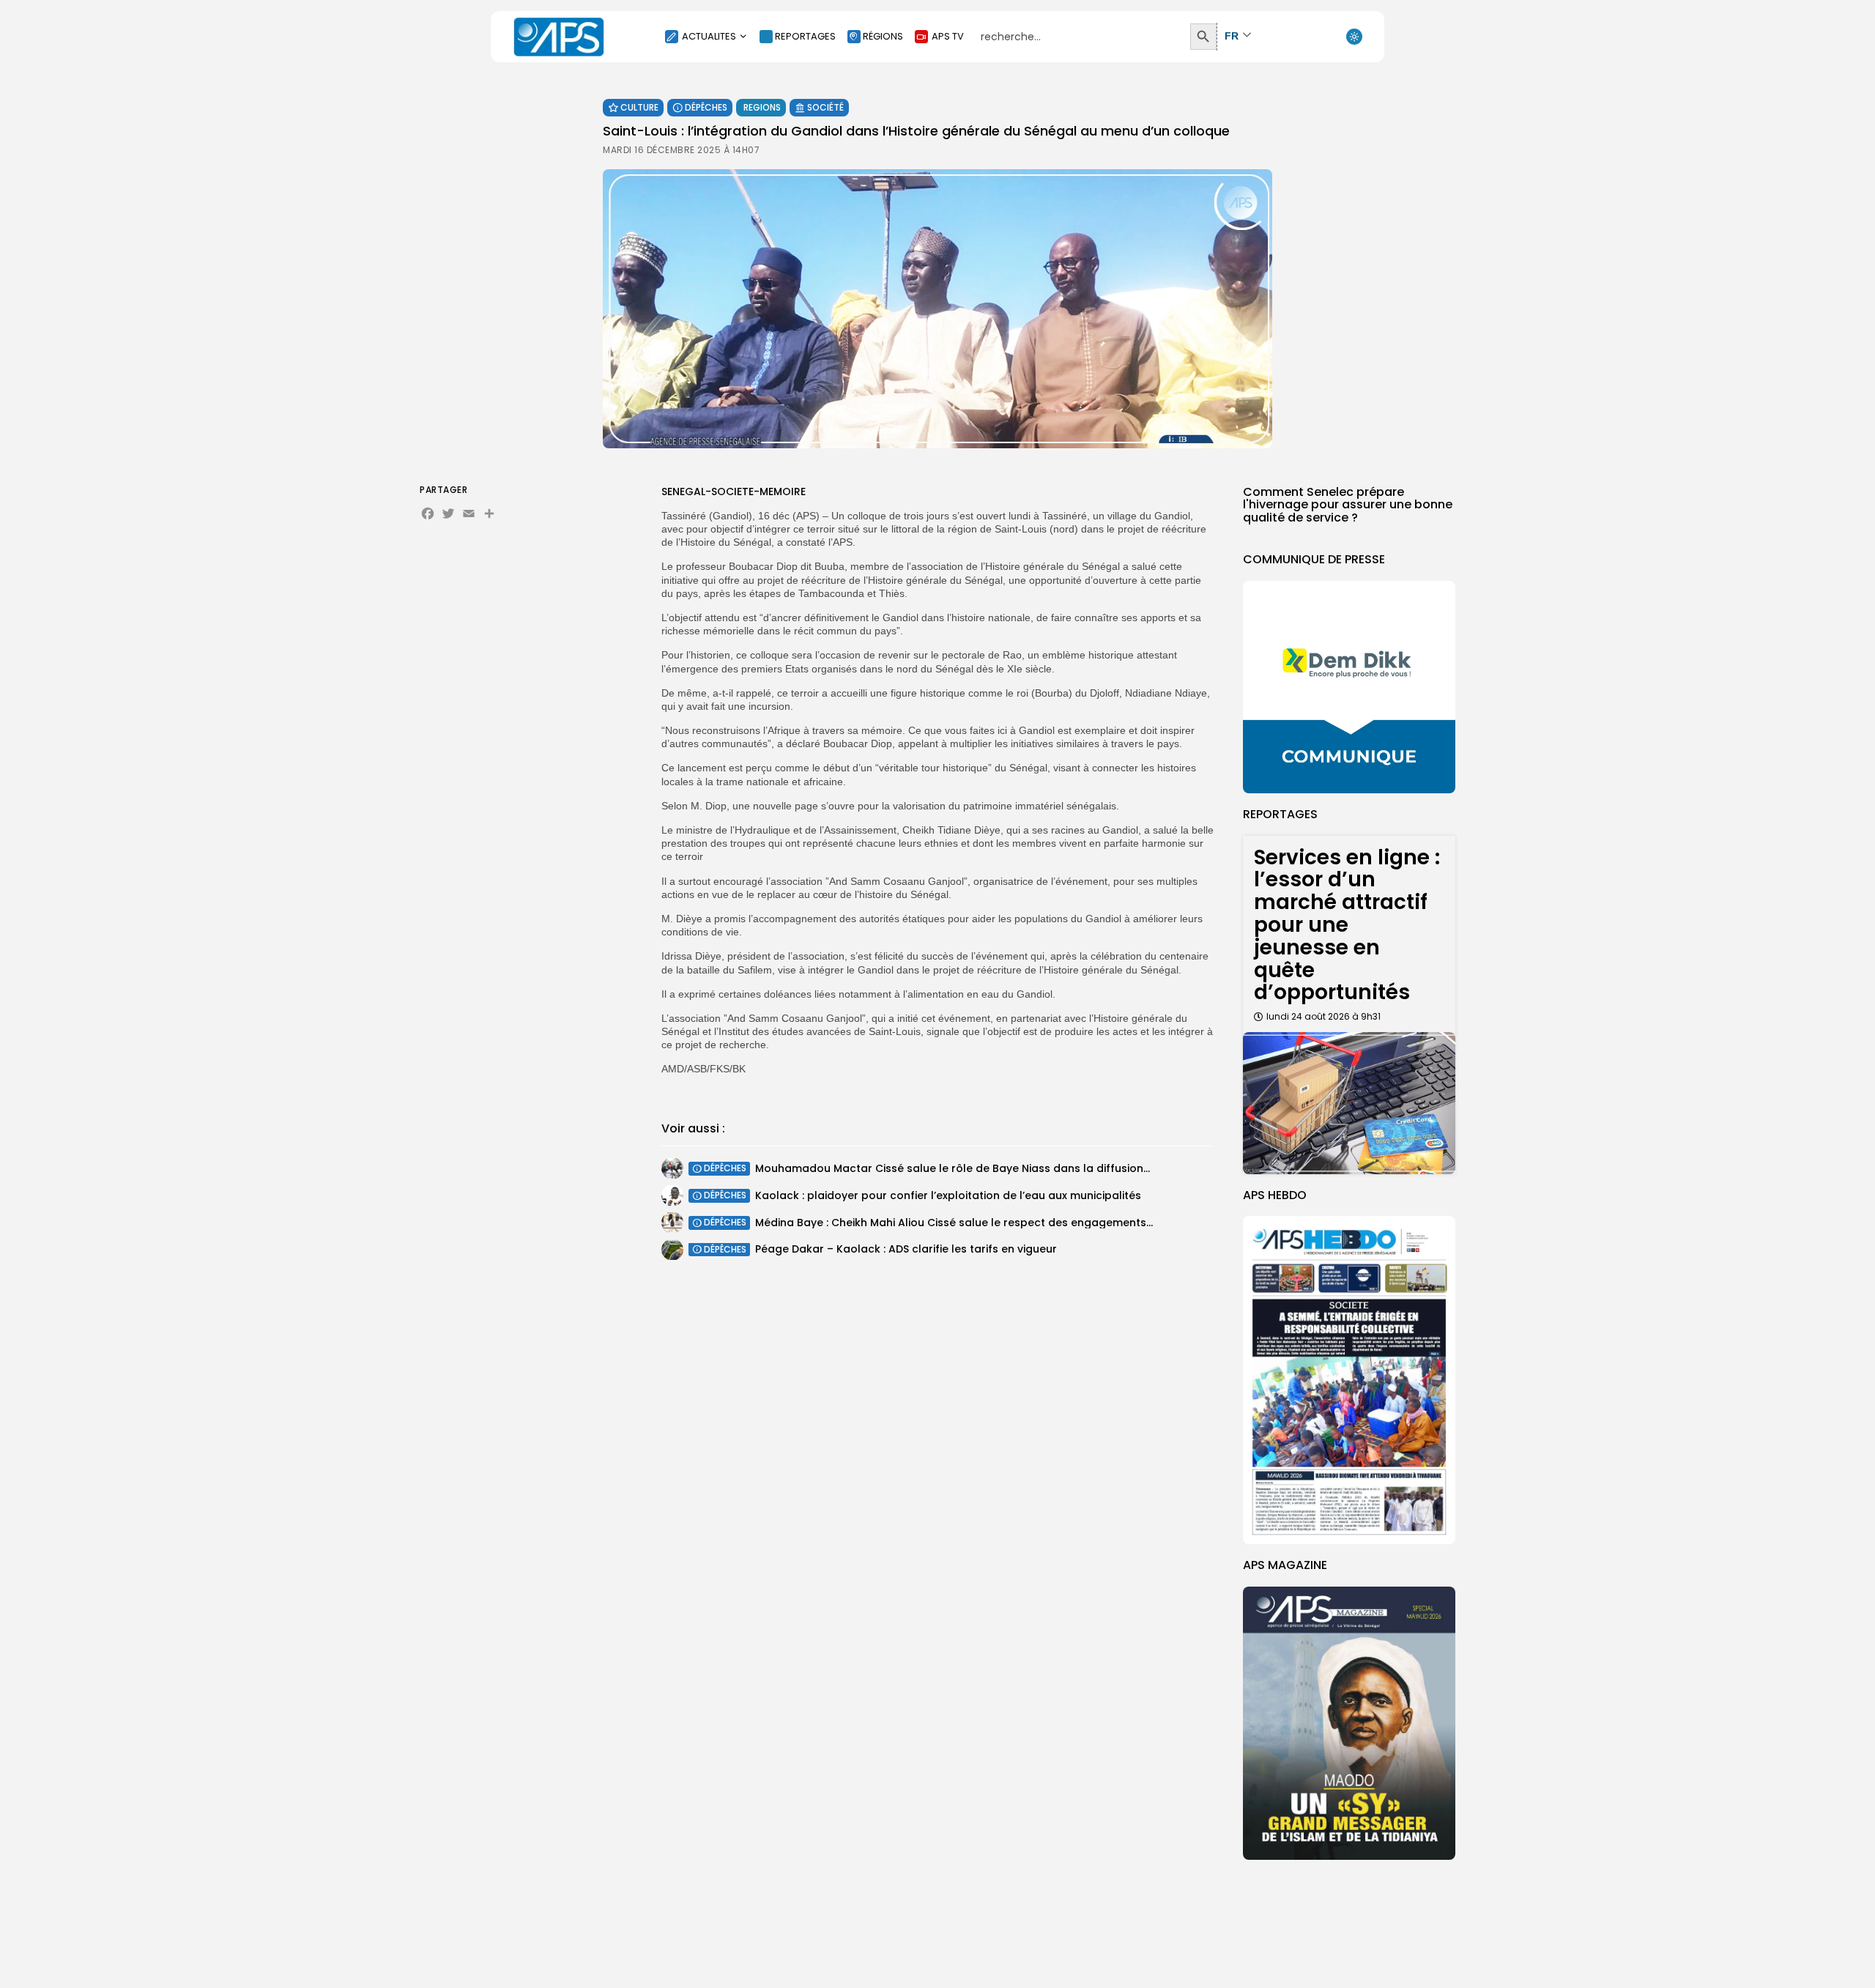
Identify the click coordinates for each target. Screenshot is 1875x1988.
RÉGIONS (883, 36)
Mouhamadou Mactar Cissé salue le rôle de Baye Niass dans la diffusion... (953, 1168)
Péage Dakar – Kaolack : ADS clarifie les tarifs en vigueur (906, 1250)
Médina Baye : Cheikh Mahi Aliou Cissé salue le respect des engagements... (954, 1223)
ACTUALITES (709, 36)
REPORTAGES (805, 36)
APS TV (948, 36)
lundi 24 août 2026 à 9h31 (1323, 1016)
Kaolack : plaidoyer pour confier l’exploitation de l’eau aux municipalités (948, 1195)
